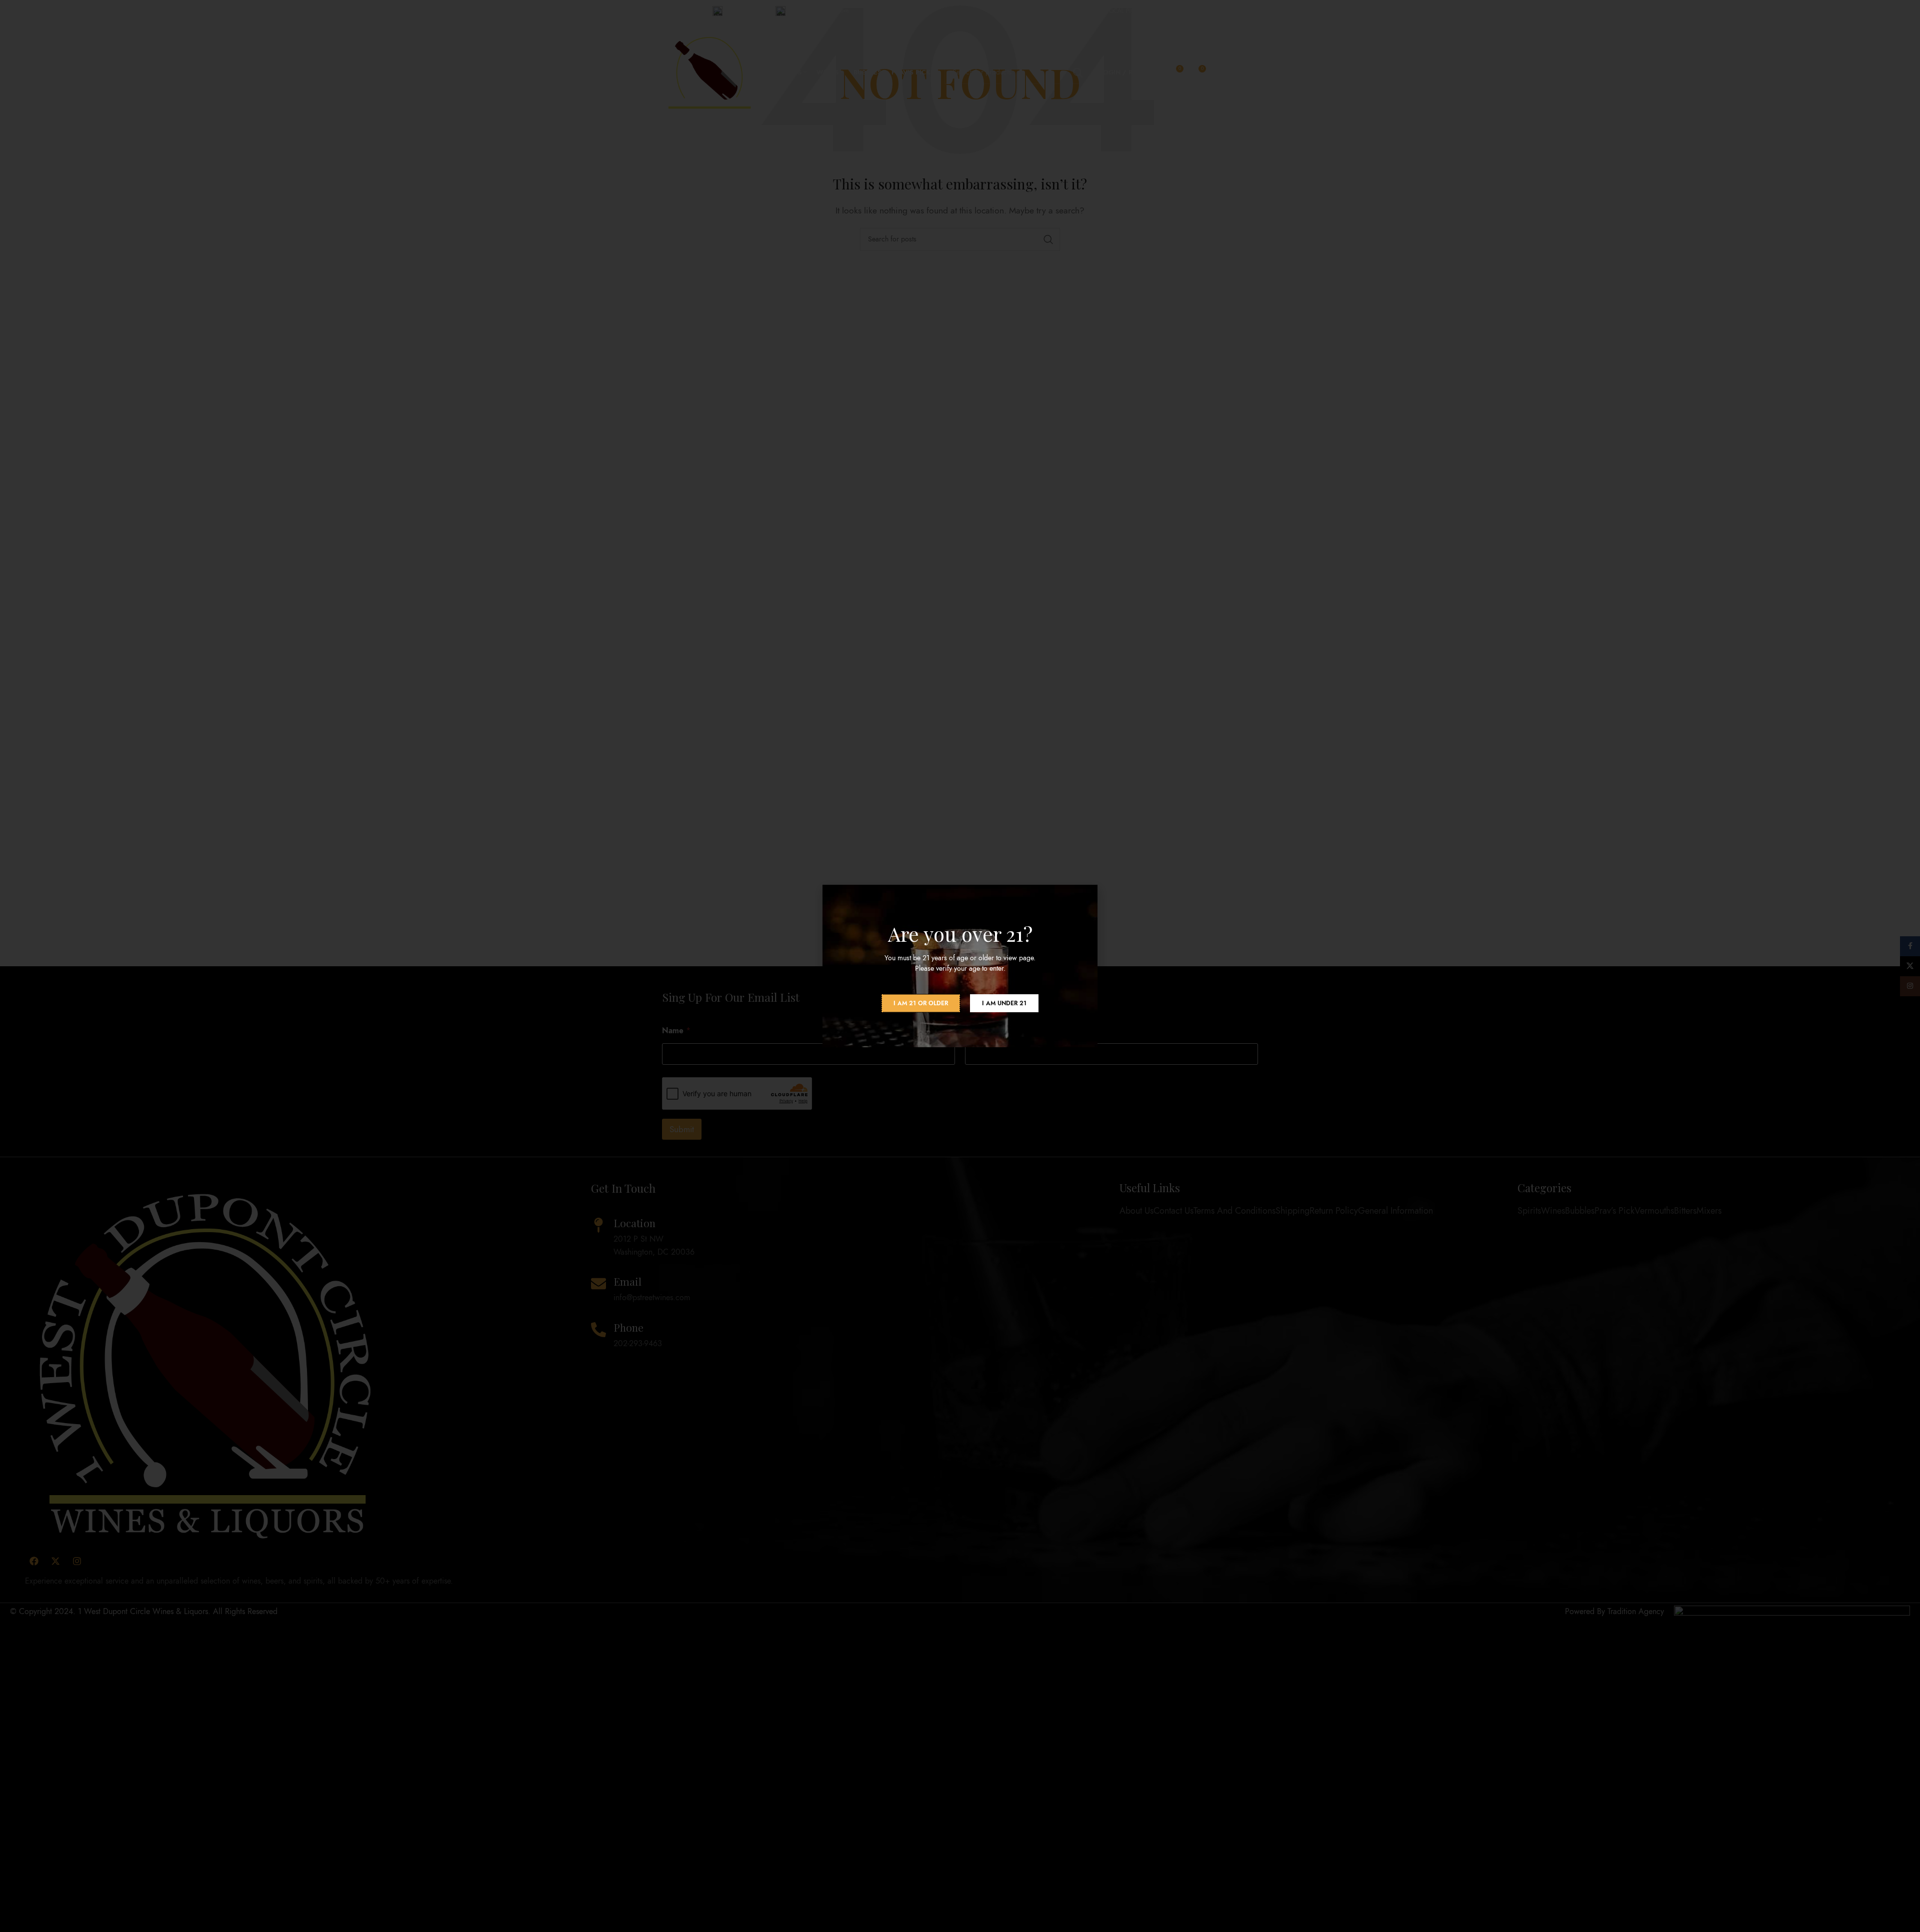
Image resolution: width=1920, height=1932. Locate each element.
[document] (960, 966)
